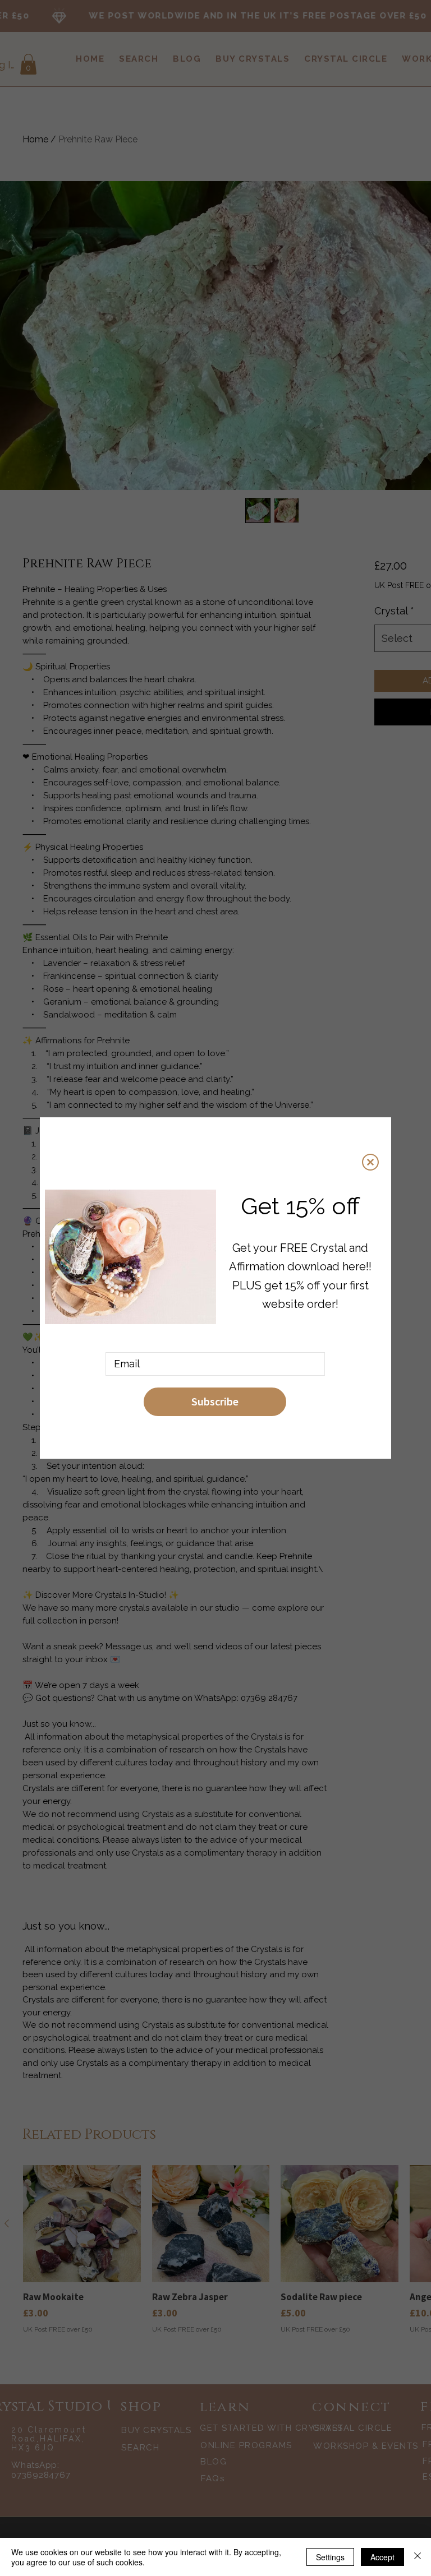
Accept (382, 2557)
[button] (370, 1162)
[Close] (418, 2557)
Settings (330, 2557)
